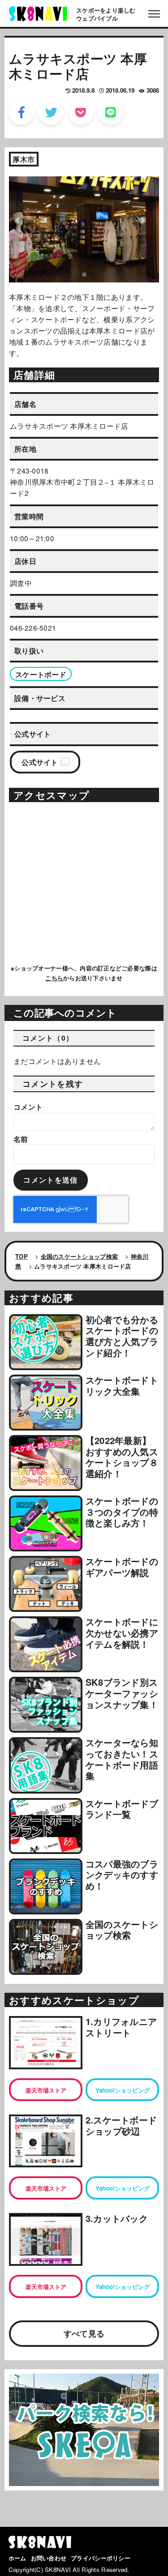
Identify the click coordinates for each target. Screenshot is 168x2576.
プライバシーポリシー (101, 2558)
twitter (51, 112)
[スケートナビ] (38, 13)
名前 (21, 1139)
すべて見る (84, 2333)
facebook (22, 112)
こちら (54, 978)
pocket (81, 112)
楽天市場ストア (46, 2090)
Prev (18, 220)
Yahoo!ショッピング (123, 2090)
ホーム (17, 2558)
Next (142, 220)
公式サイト (40, 762)
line (111, 112)
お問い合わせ (49, 2558)
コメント (28, 1107)
